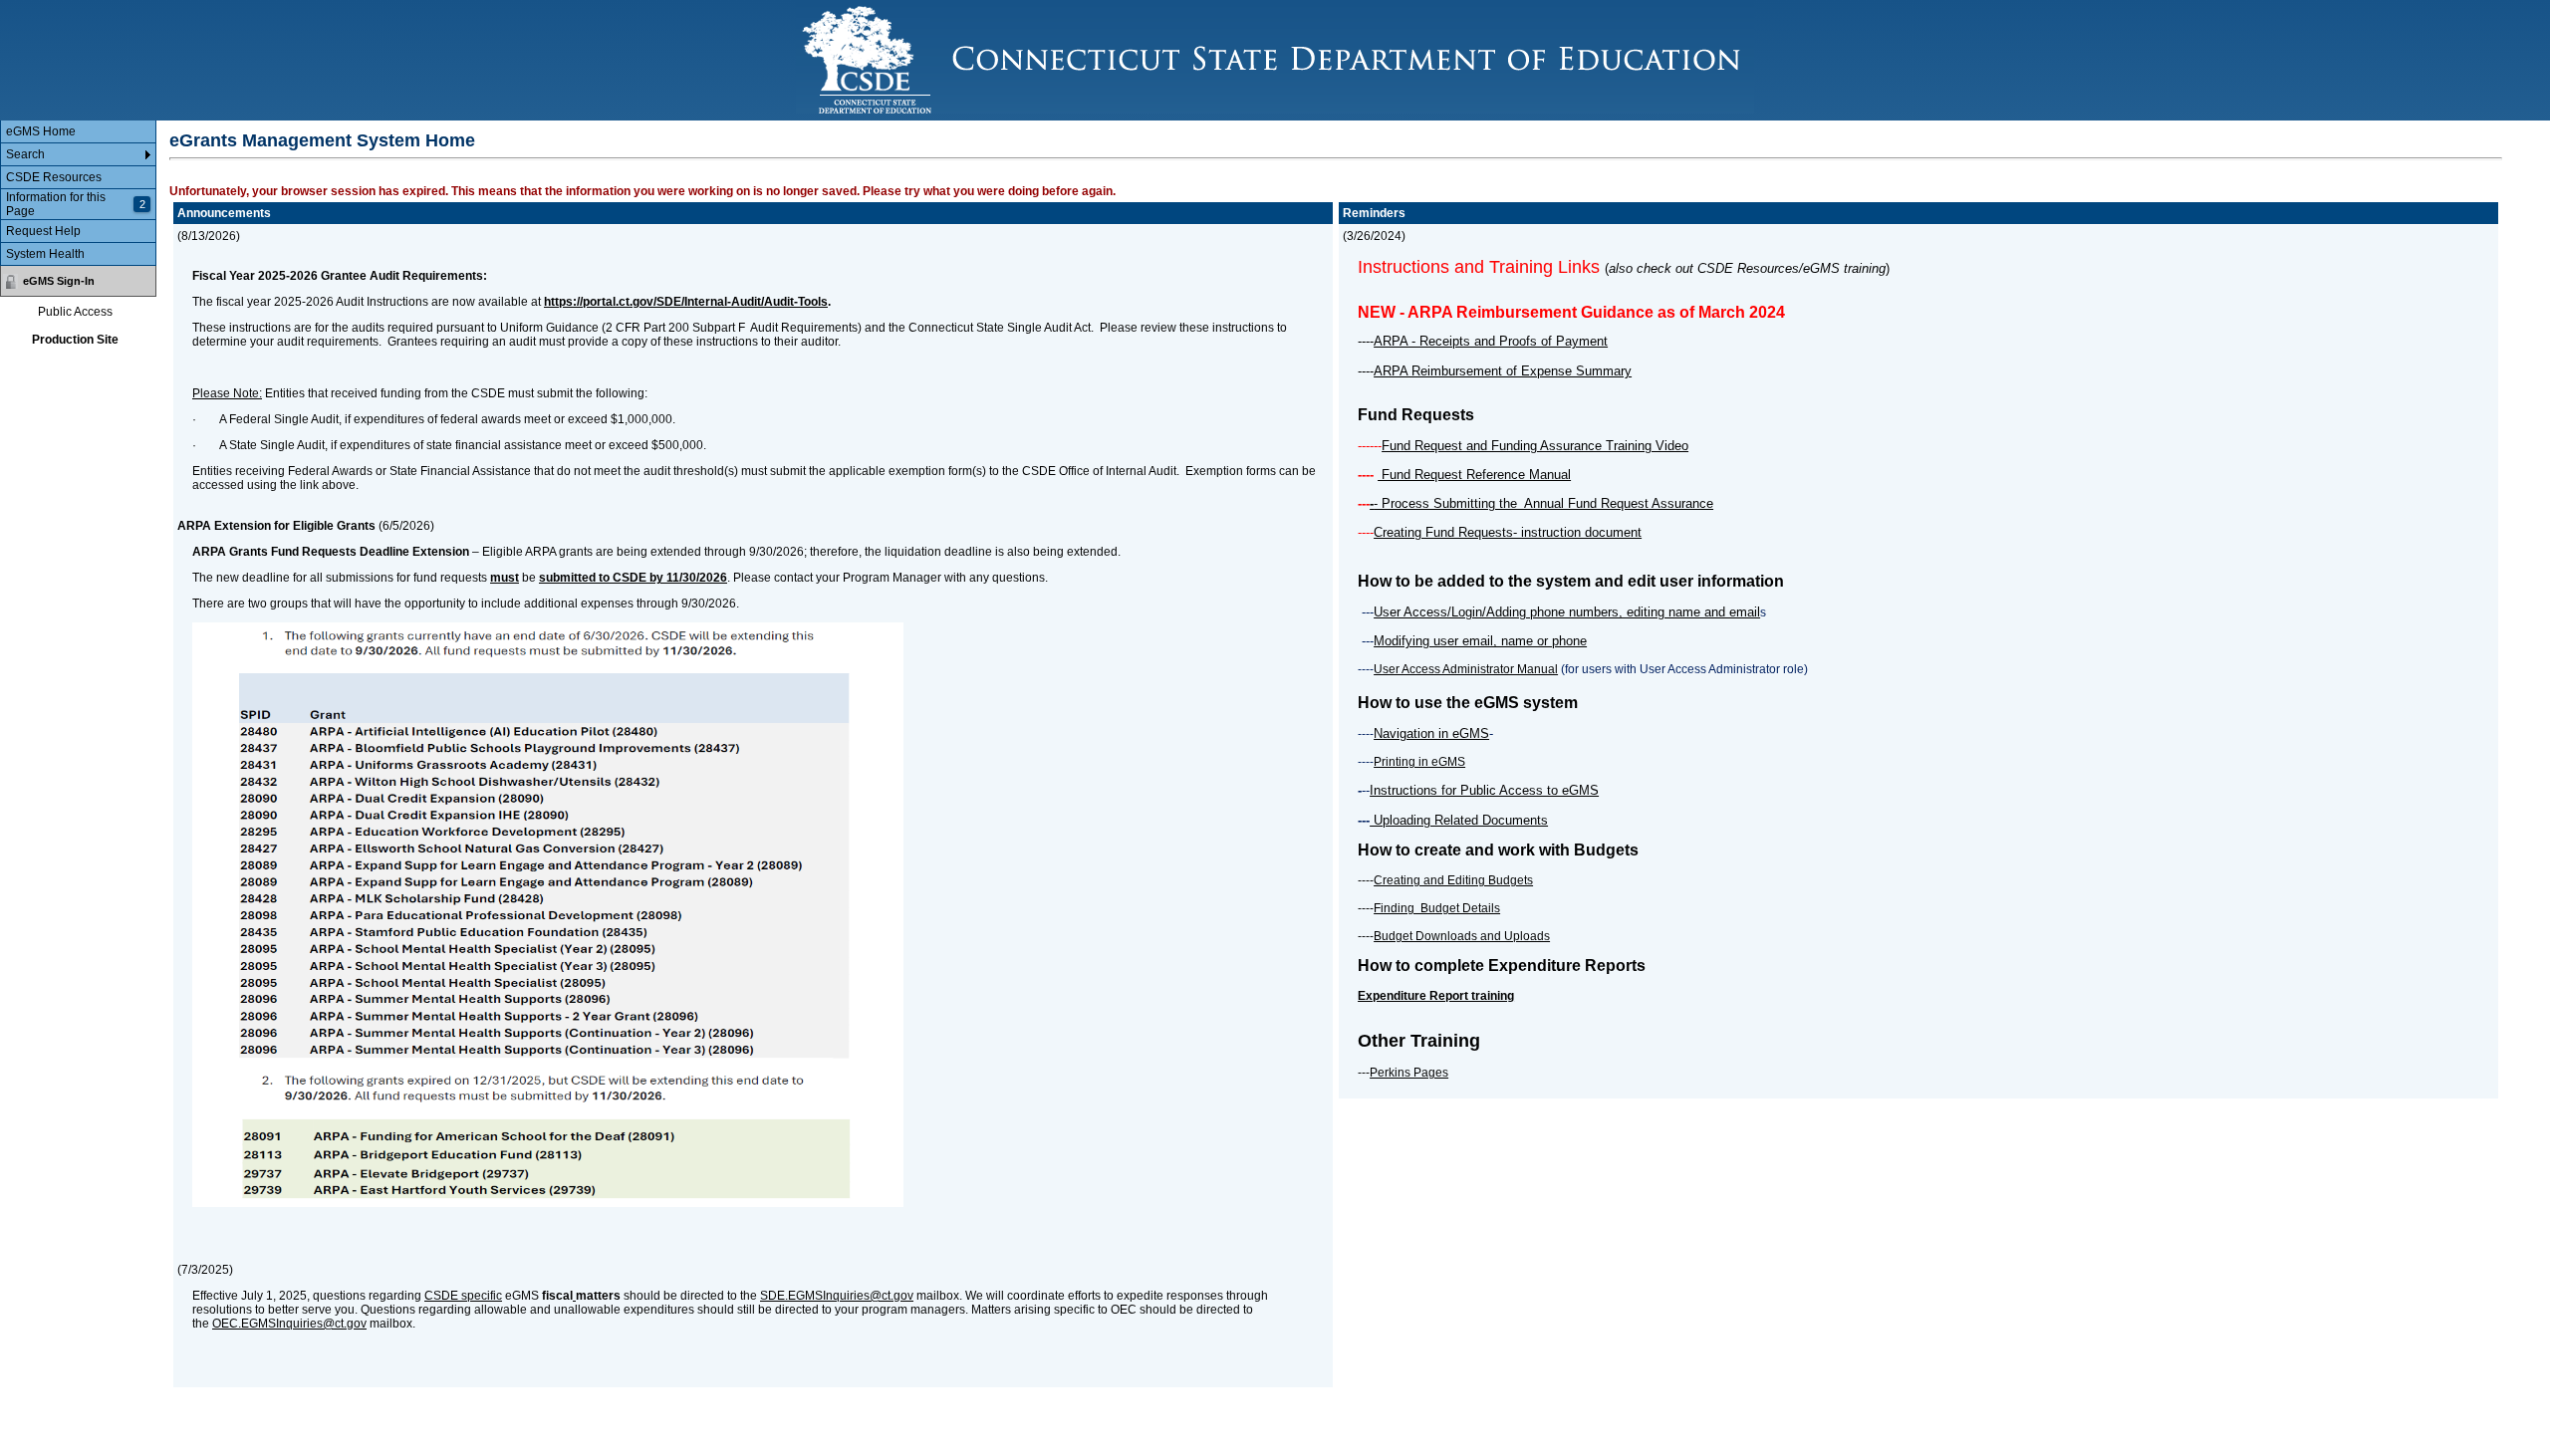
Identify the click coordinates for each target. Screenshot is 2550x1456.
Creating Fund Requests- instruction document (1508, 532)
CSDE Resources (54, 177)
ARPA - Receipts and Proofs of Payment (1491, 341)
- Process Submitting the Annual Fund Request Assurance (1543, 503)
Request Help (43, 231)
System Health (45, 254)
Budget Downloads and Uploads (1462, 936)
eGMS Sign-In (59, 281)
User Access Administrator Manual (1466, 669)
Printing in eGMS (1419, 762)
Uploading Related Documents (1459, 820)
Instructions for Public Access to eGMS (1484, 790)
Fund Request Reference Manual (1474, 475)
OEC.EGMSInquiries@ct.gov (289, 1324)
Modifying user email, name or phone (1480, 641)
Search (25, 154)
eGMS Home (41, 131)
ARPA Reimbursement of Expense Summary (1503, 371)
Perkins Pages (1409, 1073)
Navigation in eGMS (1431, 733)
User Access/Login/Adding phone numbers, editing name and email (1567, 612)
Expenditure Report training (1436, 996)
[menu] (78, 193)
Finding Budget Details (1437, 908)
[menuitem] (78, 132)
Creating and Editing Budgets (1453, 880)
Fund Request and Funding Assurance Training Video (1535, 446)
